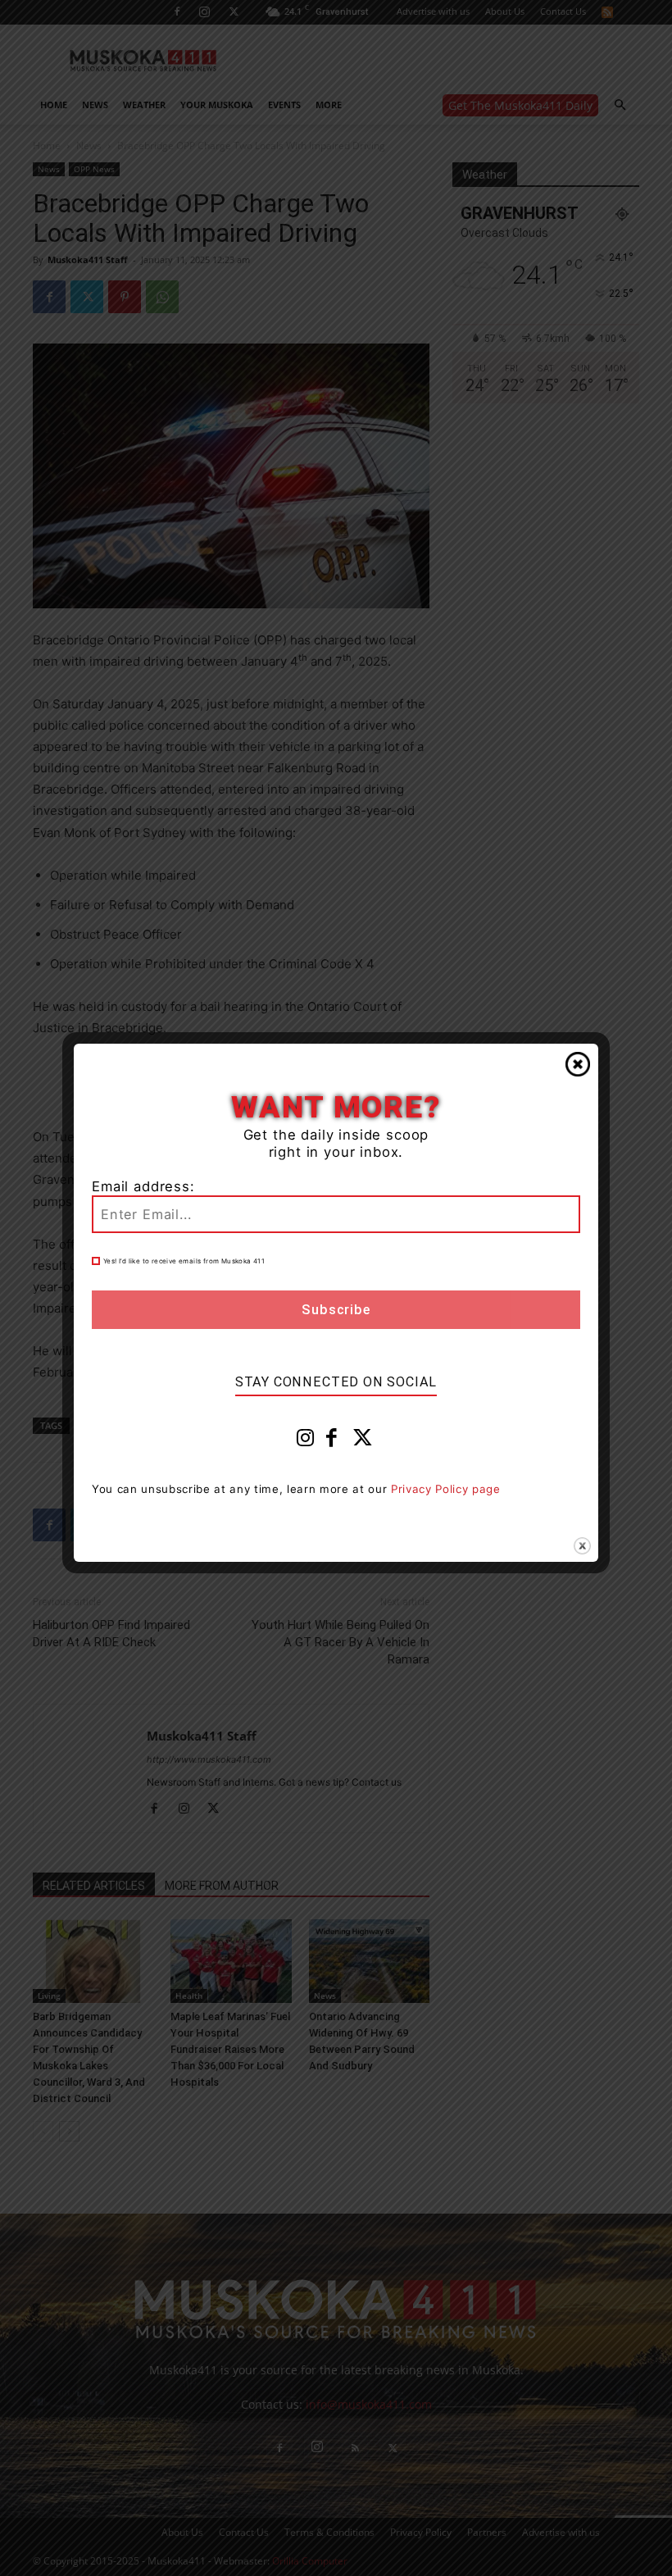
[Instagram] (306, 1441)
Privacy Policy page (446, 1489)
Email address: (143, 1186)
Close (578, 1064)
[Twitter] (363, 1441)
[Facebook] (332, 1441)
